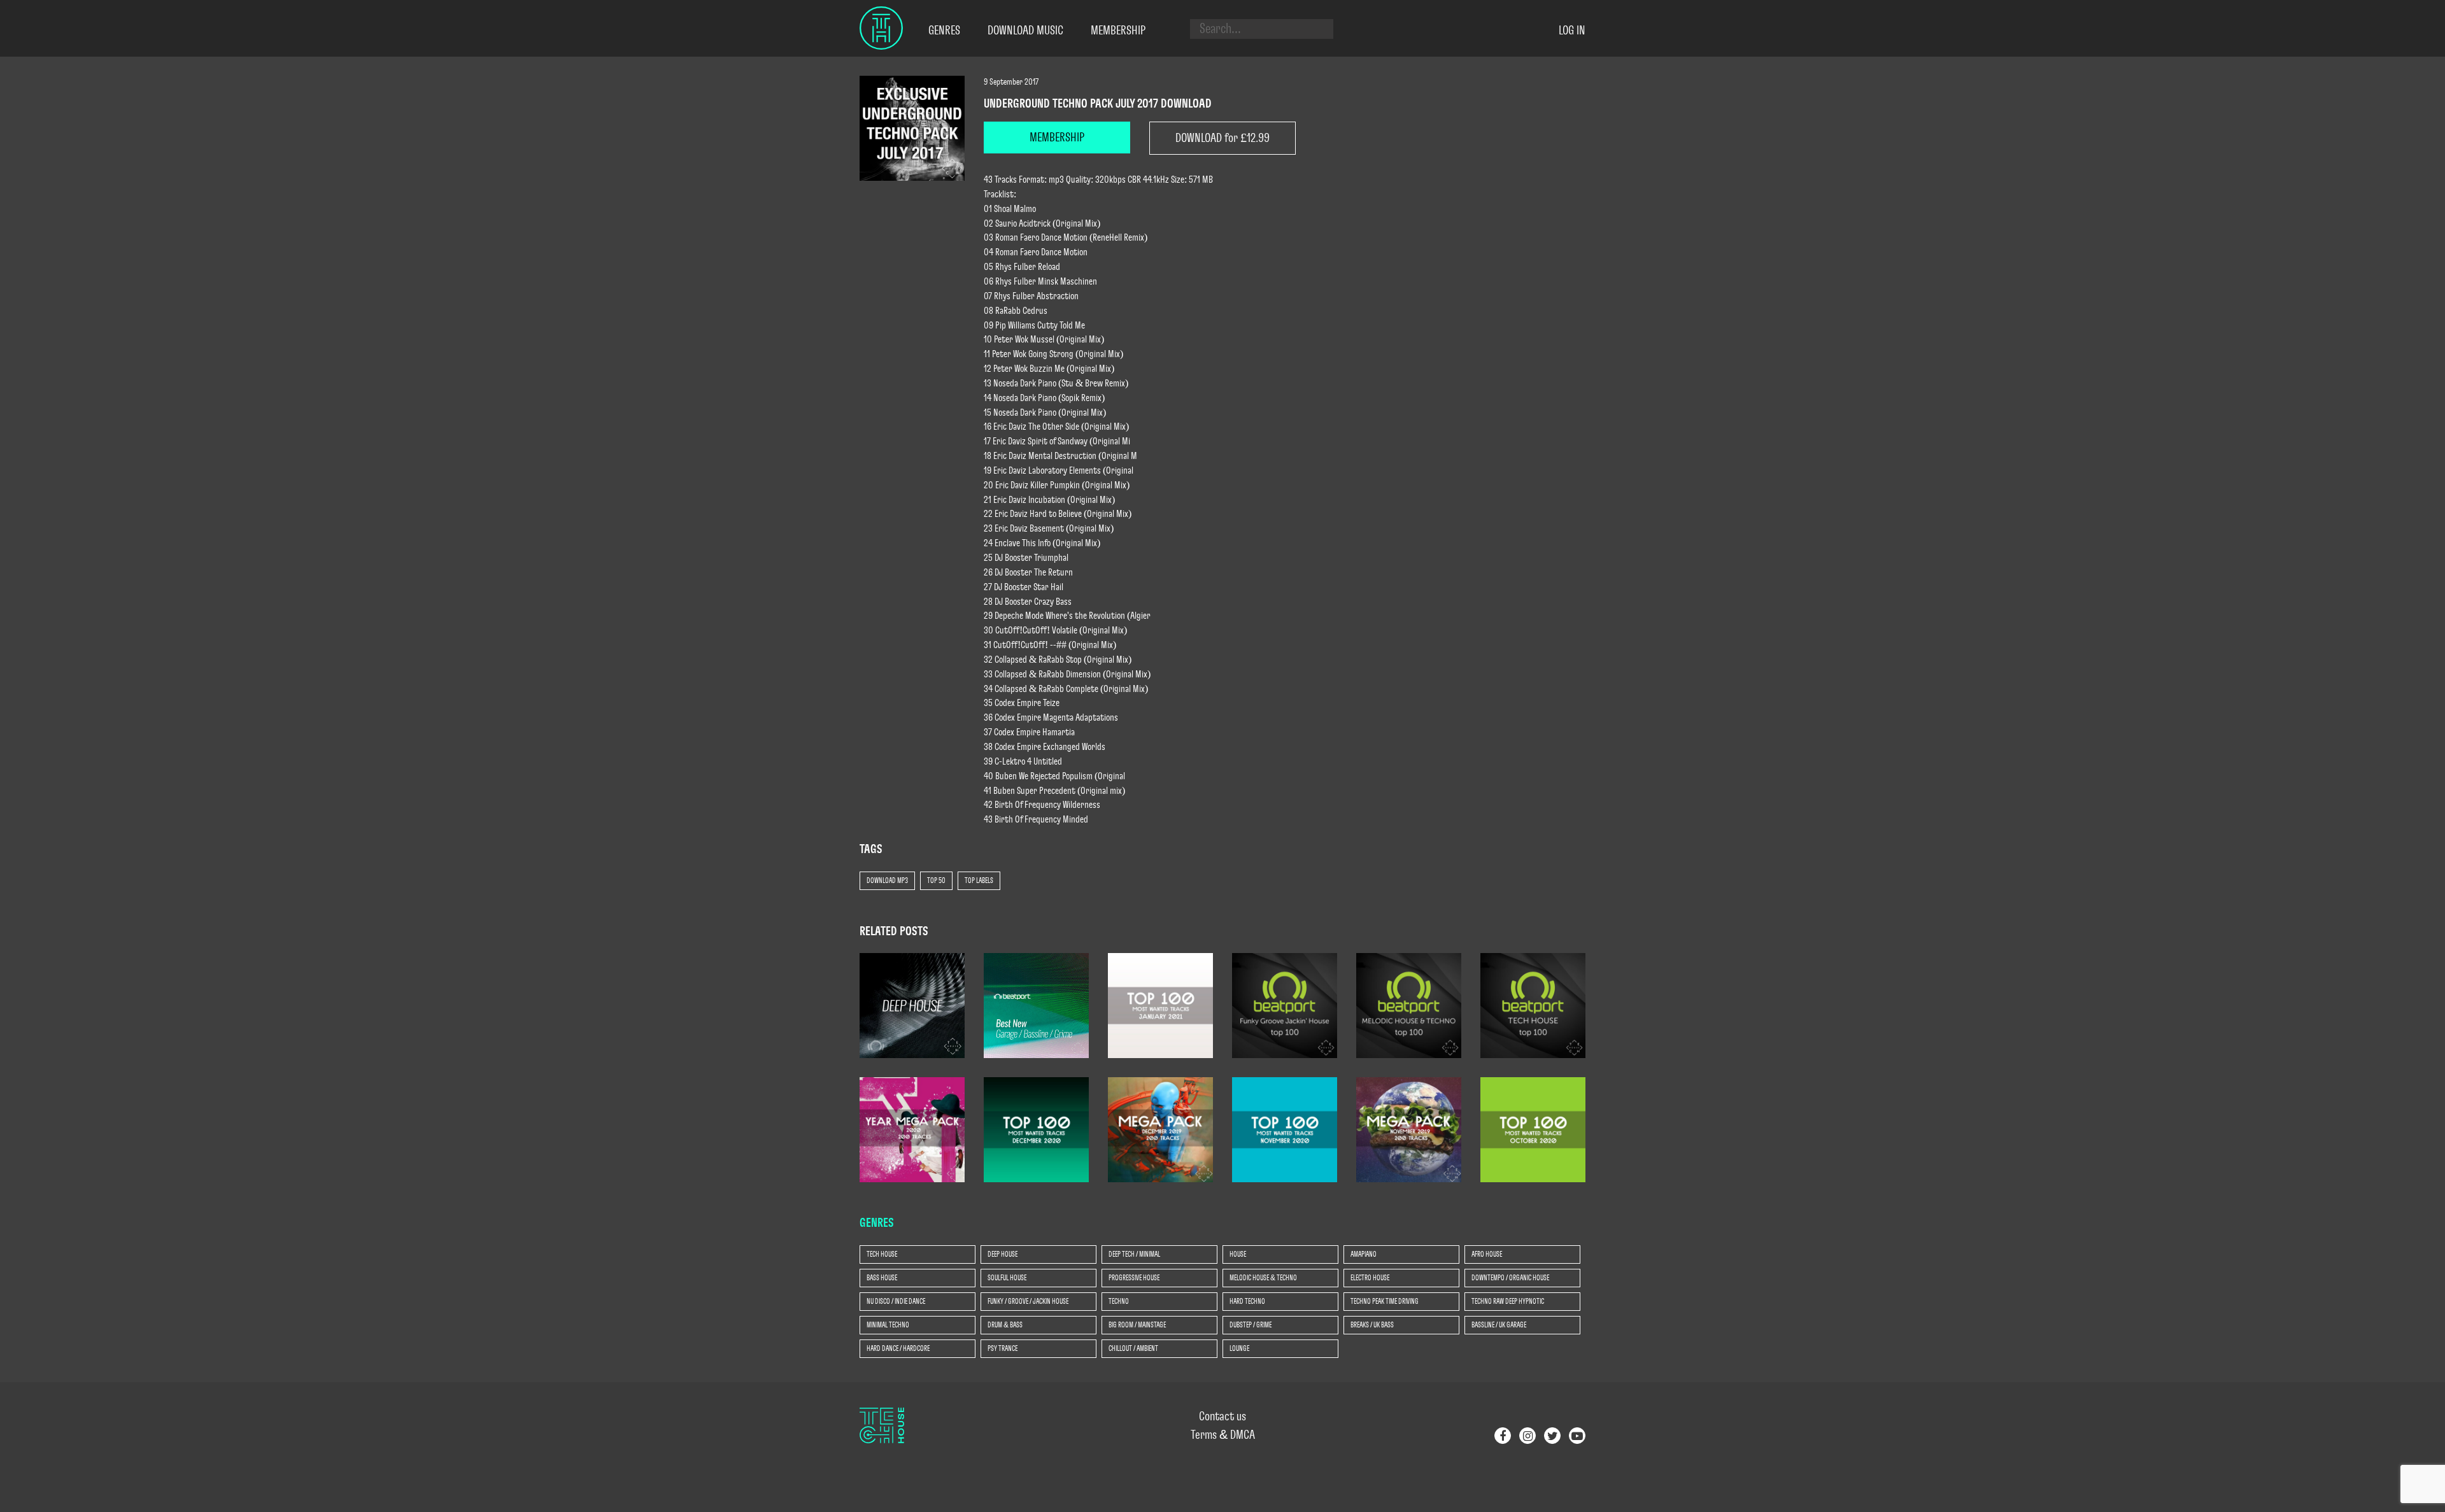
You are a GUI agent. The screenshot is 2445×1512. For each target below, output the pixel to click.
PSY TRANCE (1003, 1348)
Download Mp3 (887, 880)
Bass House (882, 1278)
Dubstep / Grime (1251, 1325)
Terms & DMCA (1223, 1435)
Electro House (1370, 1278)
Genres (944, 31)
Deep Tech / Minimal (1134, 1254)
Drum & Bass (1005, 1325)
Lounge (1239, 1348)
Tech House (882, 1254)
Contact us (1222, 1417)
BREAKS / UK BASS (1372, 1325)
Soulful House (1007, 1278)
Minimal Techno (888, 1325)
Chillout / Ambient (1133, 1348)
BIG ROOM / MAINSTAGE (1137, 1325)
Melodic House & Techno (1263, 1278)
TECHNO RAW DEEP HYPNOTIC (1508, 1301)
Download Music (1025, 31)
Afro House (1487, 1254)
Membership (1118, 31)
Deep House (1003, 1254)
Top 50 (936, 880)
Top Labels (979, 880)
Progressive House (1134, 1278)
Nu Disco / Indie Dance (896, 1301)
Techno (1119, 1301)
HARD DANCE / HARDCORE (898, 1348)
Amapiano (1364, 1254)
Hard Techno (1247, 1301)
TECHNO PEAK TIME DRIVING (1385, 1301)
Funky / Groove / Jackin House (1028, 1301)
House (1238, 1254)
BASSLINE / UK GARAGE (1499, 1325)
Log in (1572, 31)
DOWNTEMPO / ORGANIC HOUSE (1510, 1278)
